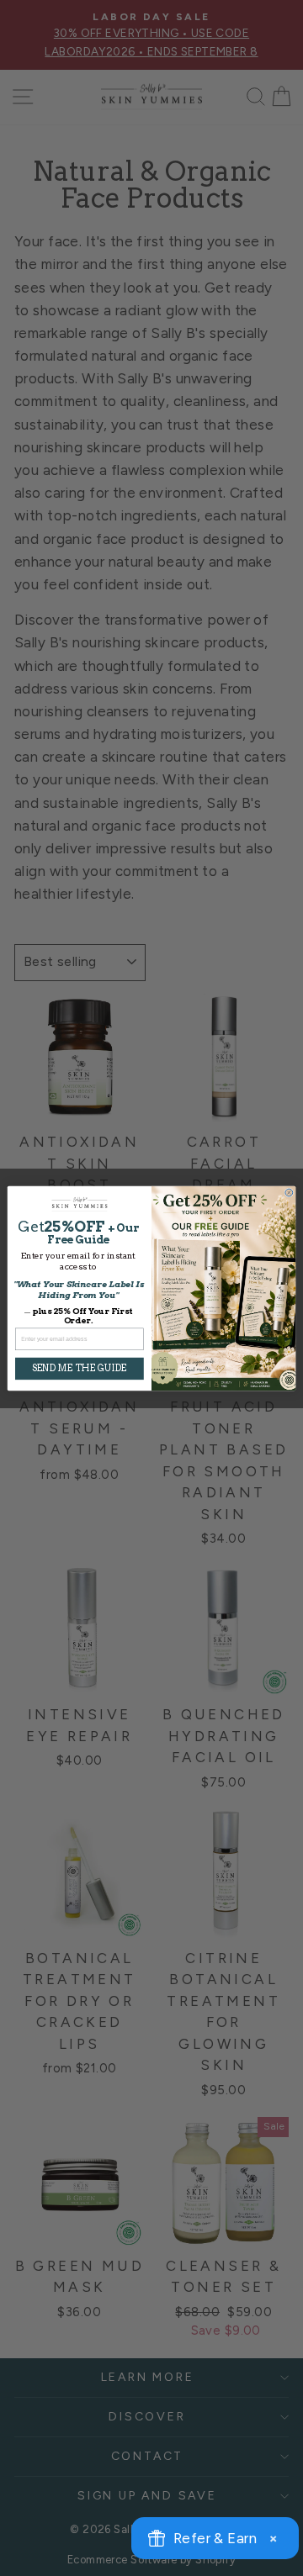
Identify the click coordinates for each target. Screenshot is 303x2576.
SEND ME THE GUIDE (80, 1368)
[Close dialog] (289, 1193)
